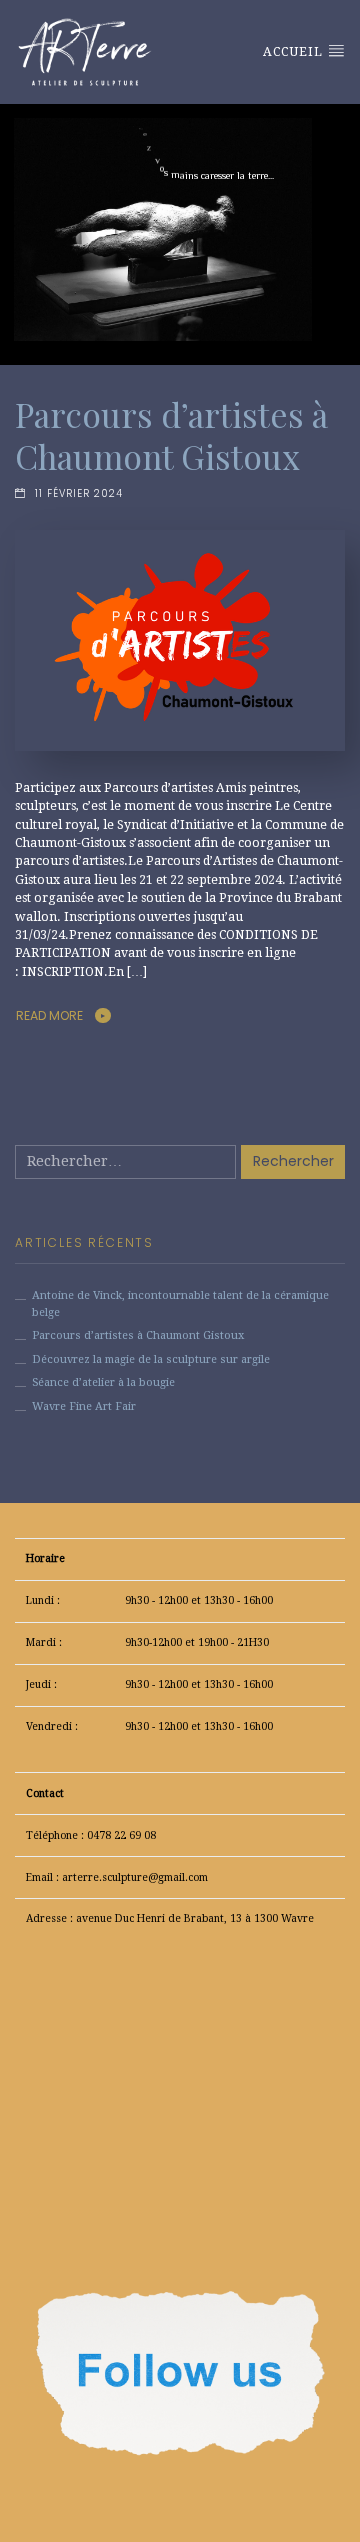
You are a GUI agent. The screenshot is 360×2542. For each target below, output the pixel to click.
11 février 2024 (79, 493)
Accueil (295, 52)
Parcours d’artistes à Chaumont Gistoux (171, 435)
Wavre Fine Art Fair (84, 1406)
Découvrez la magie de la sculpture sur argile (151, 1359)
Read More (49, 1015)
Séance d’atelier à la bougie (103, 1382)
